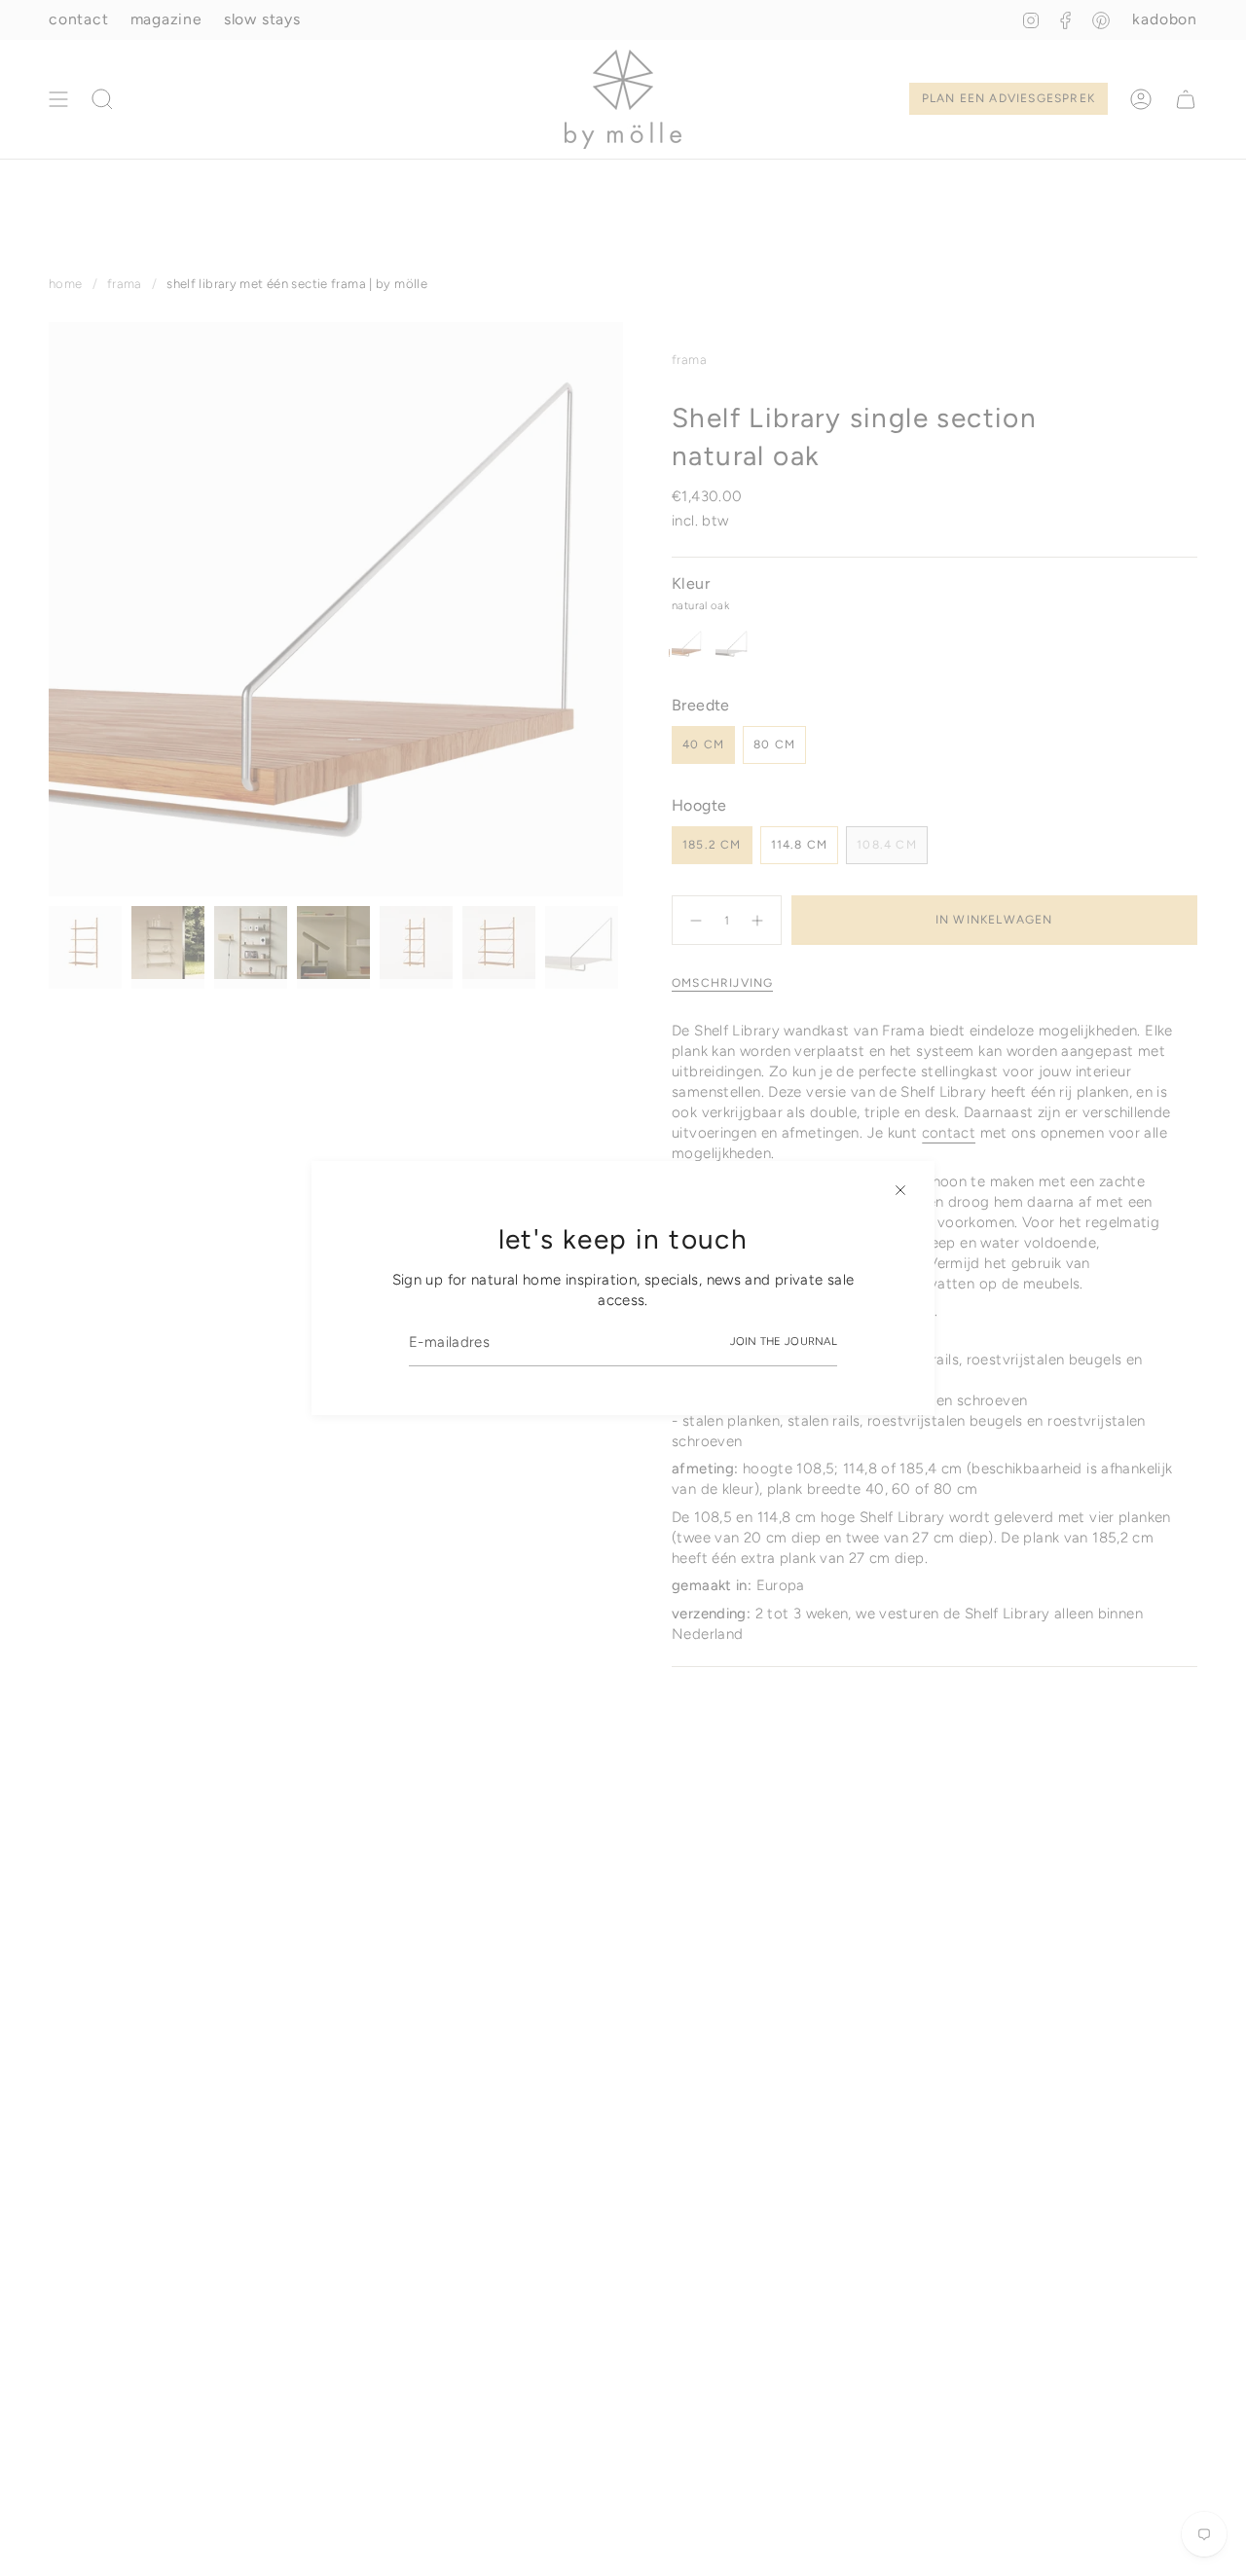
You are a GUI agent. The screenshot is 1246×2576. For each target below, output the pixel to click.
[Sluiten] (900, 1190)
